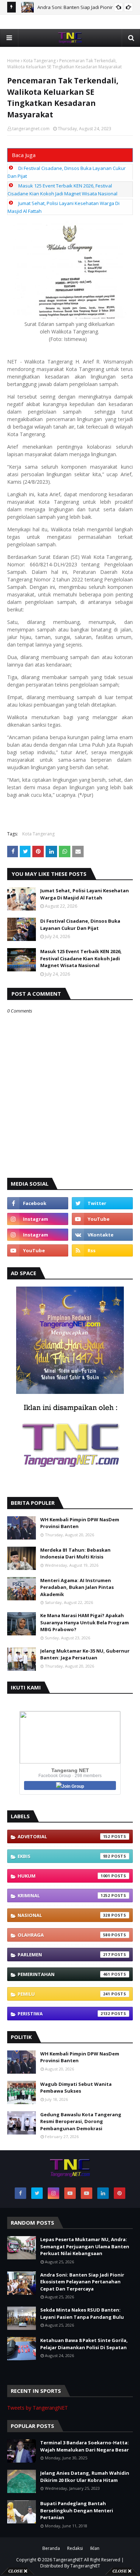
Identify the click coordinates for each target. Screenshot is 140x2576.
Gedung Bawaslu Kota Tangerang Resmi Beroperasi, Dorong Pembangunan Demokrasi (81, 2121)
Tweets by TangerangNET (38, 2408)
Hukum (64, 1876)
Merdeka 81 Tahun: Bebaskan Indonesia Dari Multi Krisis (75, 1553)
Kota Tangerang (39, 61)
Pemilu (64, 1994)
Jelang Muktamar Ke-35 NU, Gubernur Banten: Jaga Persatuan (85, 1654)
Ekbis (64, 1856)
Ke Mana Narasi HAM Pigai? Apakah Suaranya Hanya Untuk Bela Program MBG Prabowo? (85, 1622)
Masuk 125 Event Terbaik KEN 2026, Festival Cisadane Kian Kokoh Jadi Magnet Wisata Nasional (81, 958)
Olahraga (64, 1935)
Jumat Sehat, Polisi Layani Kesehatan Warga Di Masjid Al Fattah (85, 894)
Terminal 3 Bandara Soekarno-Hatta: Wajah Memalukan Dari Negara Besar (85, 2446)
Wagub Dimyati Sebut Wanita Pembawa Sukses (76, 2088)
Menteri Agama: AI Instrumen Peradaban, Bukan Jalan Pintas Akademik (77, 1587)
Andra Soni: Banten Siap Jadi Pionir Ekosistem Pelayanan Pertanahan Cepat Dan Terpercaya (82, 2282)
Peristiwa (64, 2014)
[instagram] (38, 1219)
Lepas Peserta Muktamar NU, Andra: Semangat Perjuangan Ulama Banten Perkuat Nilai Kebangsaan (85, 2246)
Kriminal (64, 1896)
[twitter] (102, 1203)
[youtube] (102, 1219)
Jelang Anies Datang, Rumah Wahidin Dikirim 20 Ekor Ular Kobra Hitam (85, 2477)
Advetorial (64, 1836)
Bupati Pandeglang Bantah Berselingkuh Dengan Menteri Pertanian (77, 2510)
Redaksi (75, 2548)
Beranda (51, 2548)
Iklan (95, 2548)
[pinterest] (120, 2193)
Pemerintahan (64, 1974)
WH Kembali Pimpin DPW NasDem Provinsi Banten (80, 1523)
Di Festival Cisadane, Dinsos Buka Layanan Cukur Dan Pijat (80, 924)
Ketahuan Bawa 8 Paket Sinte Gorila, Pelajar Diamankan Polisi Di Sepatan (84, 2344)
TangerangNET (68, 2560)
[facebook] (38, 1203)
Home (13, 61)
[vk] (102, 1235)
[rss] (102, 1250)
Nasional (64, 1915)
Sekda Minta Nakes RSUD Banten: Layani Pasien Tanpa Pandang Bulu (82, 2313)
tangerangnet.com (31, 129)
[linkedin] (103, 2193)
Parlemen (64, 1955)
